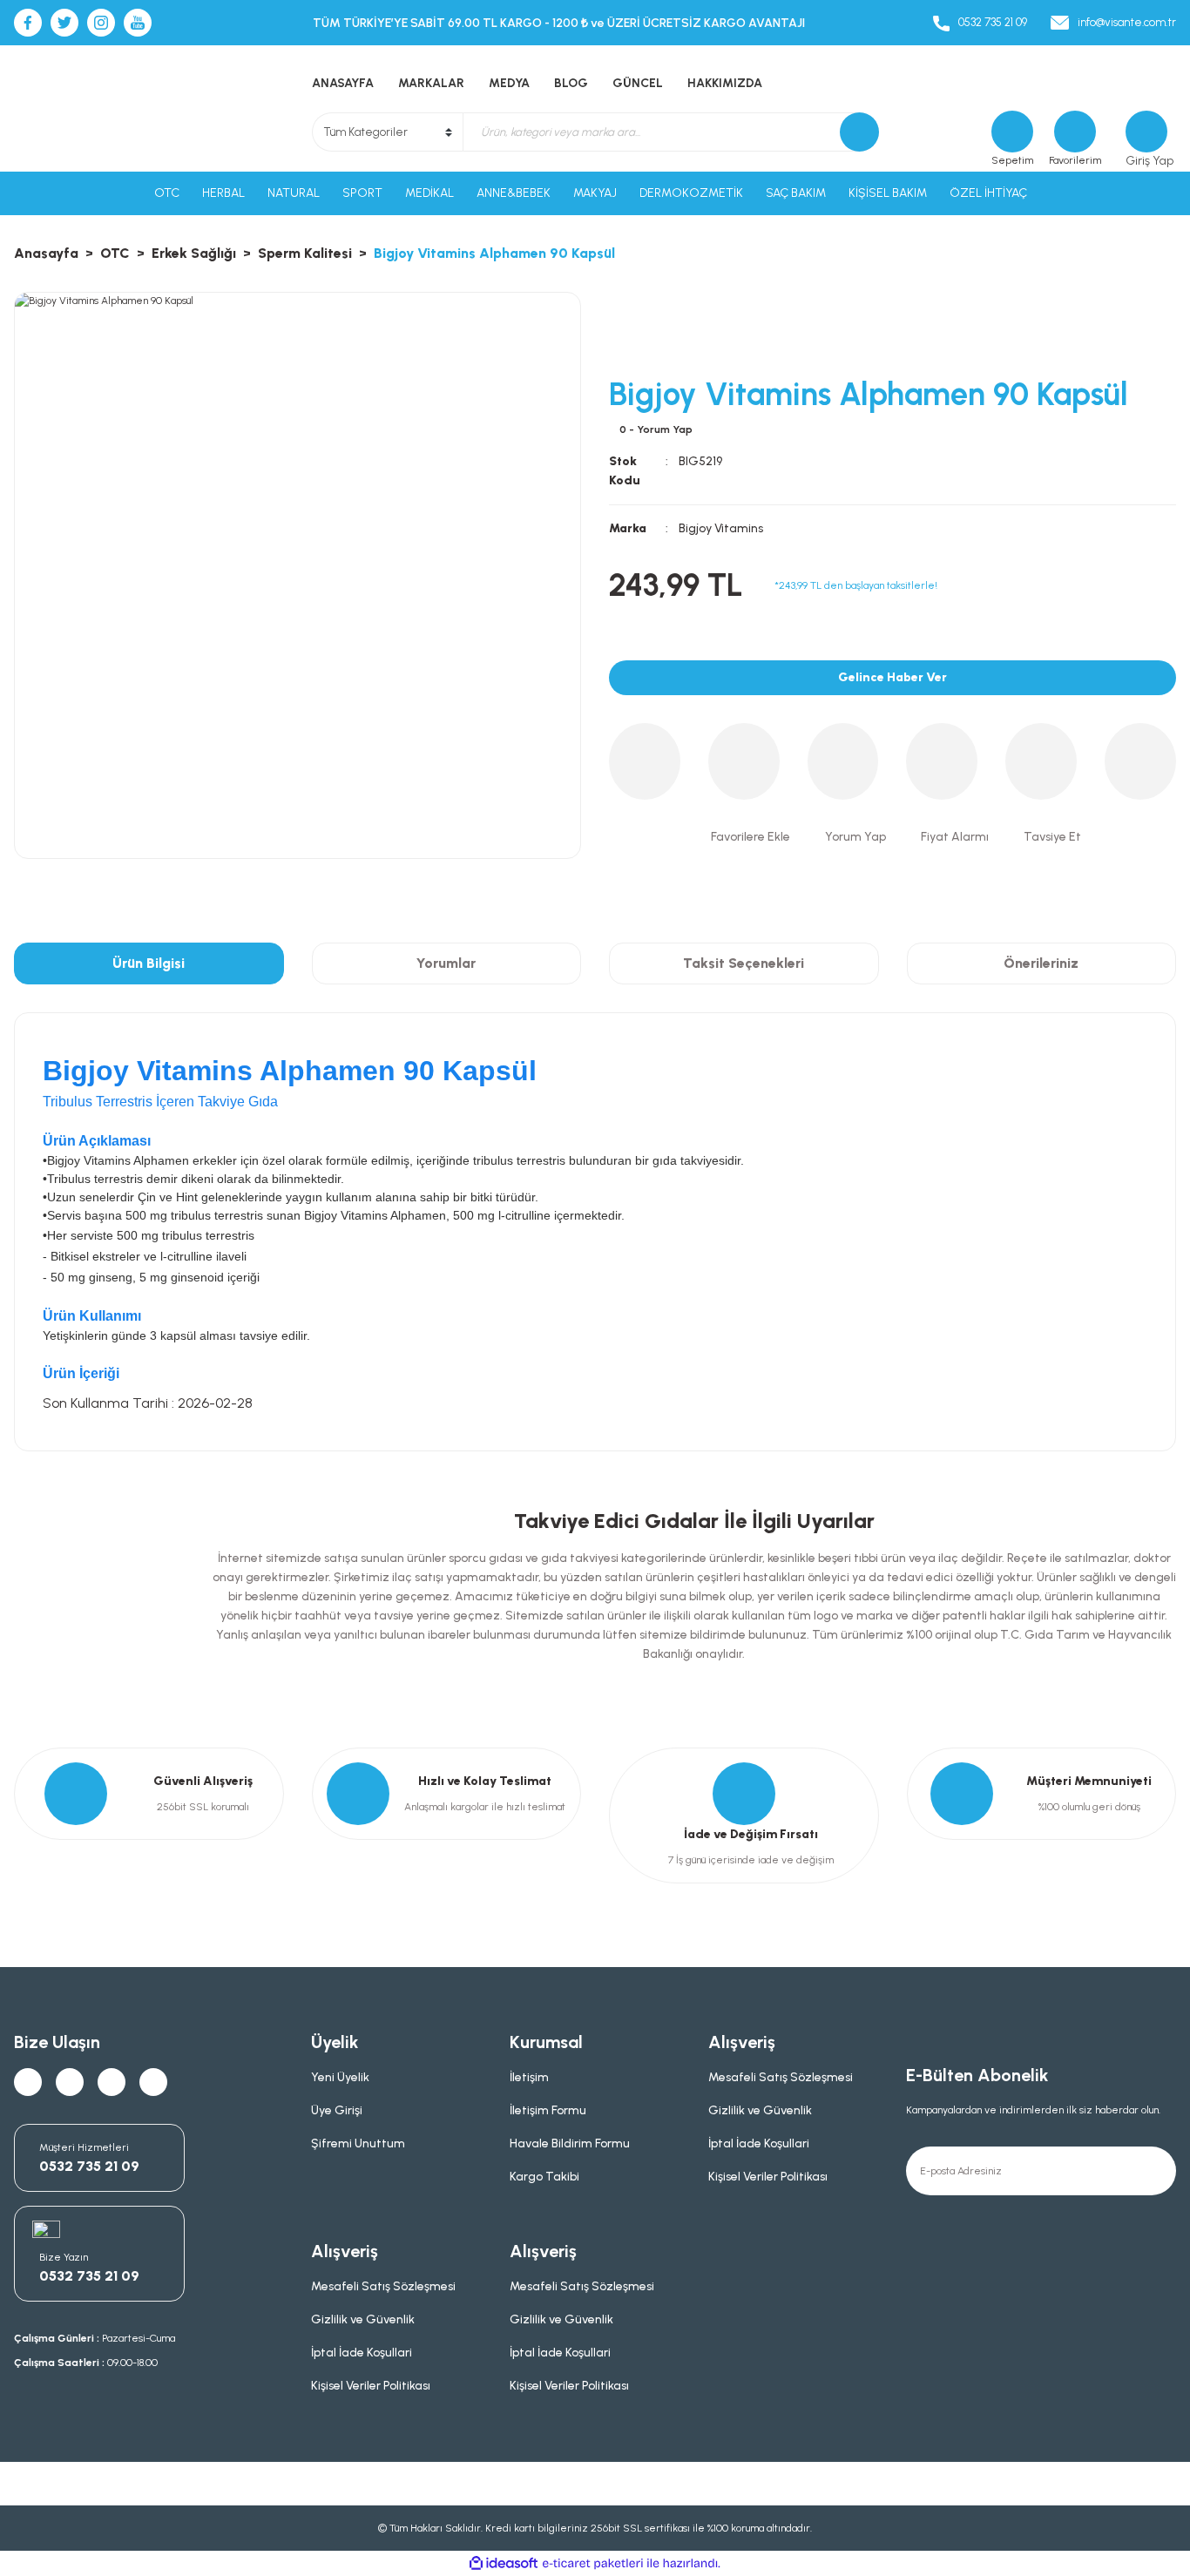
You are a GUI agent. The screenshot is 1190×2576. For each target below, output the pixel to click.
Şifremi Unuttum (358, 2143)
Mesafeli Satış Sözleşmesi (781, 2077)
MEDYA (509, 83)
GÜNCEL (638, 83)
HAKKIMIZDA (725, 83)
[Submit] (1152, 2171)
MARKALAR (431, 83)
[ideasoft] (504, 2563)
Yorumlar (446, 963)
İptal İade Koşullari (759, 2143)
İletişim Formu (548, 2110)
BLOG (571, 83)
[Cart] (1012, 132)
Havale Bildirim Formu (570, 2143)
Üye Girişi (337, 2110)
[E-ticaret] (593, 2564)
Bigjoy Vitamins (721, 528)
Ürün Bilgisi (149, 963)
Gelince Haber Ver (892, 677)
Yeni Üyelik (340, 2077)
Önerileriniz (1041, 963)
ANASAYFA (343, 83)
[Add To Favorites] (747, 837)
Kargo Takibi (544, 2177)
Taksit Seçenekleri (744, 963)
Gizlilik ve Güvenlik (760, 2110)
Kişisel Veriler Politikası (768, 2177)
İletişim (529, 2077)
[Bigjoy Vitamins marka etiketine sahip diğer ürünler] (670, 327)
